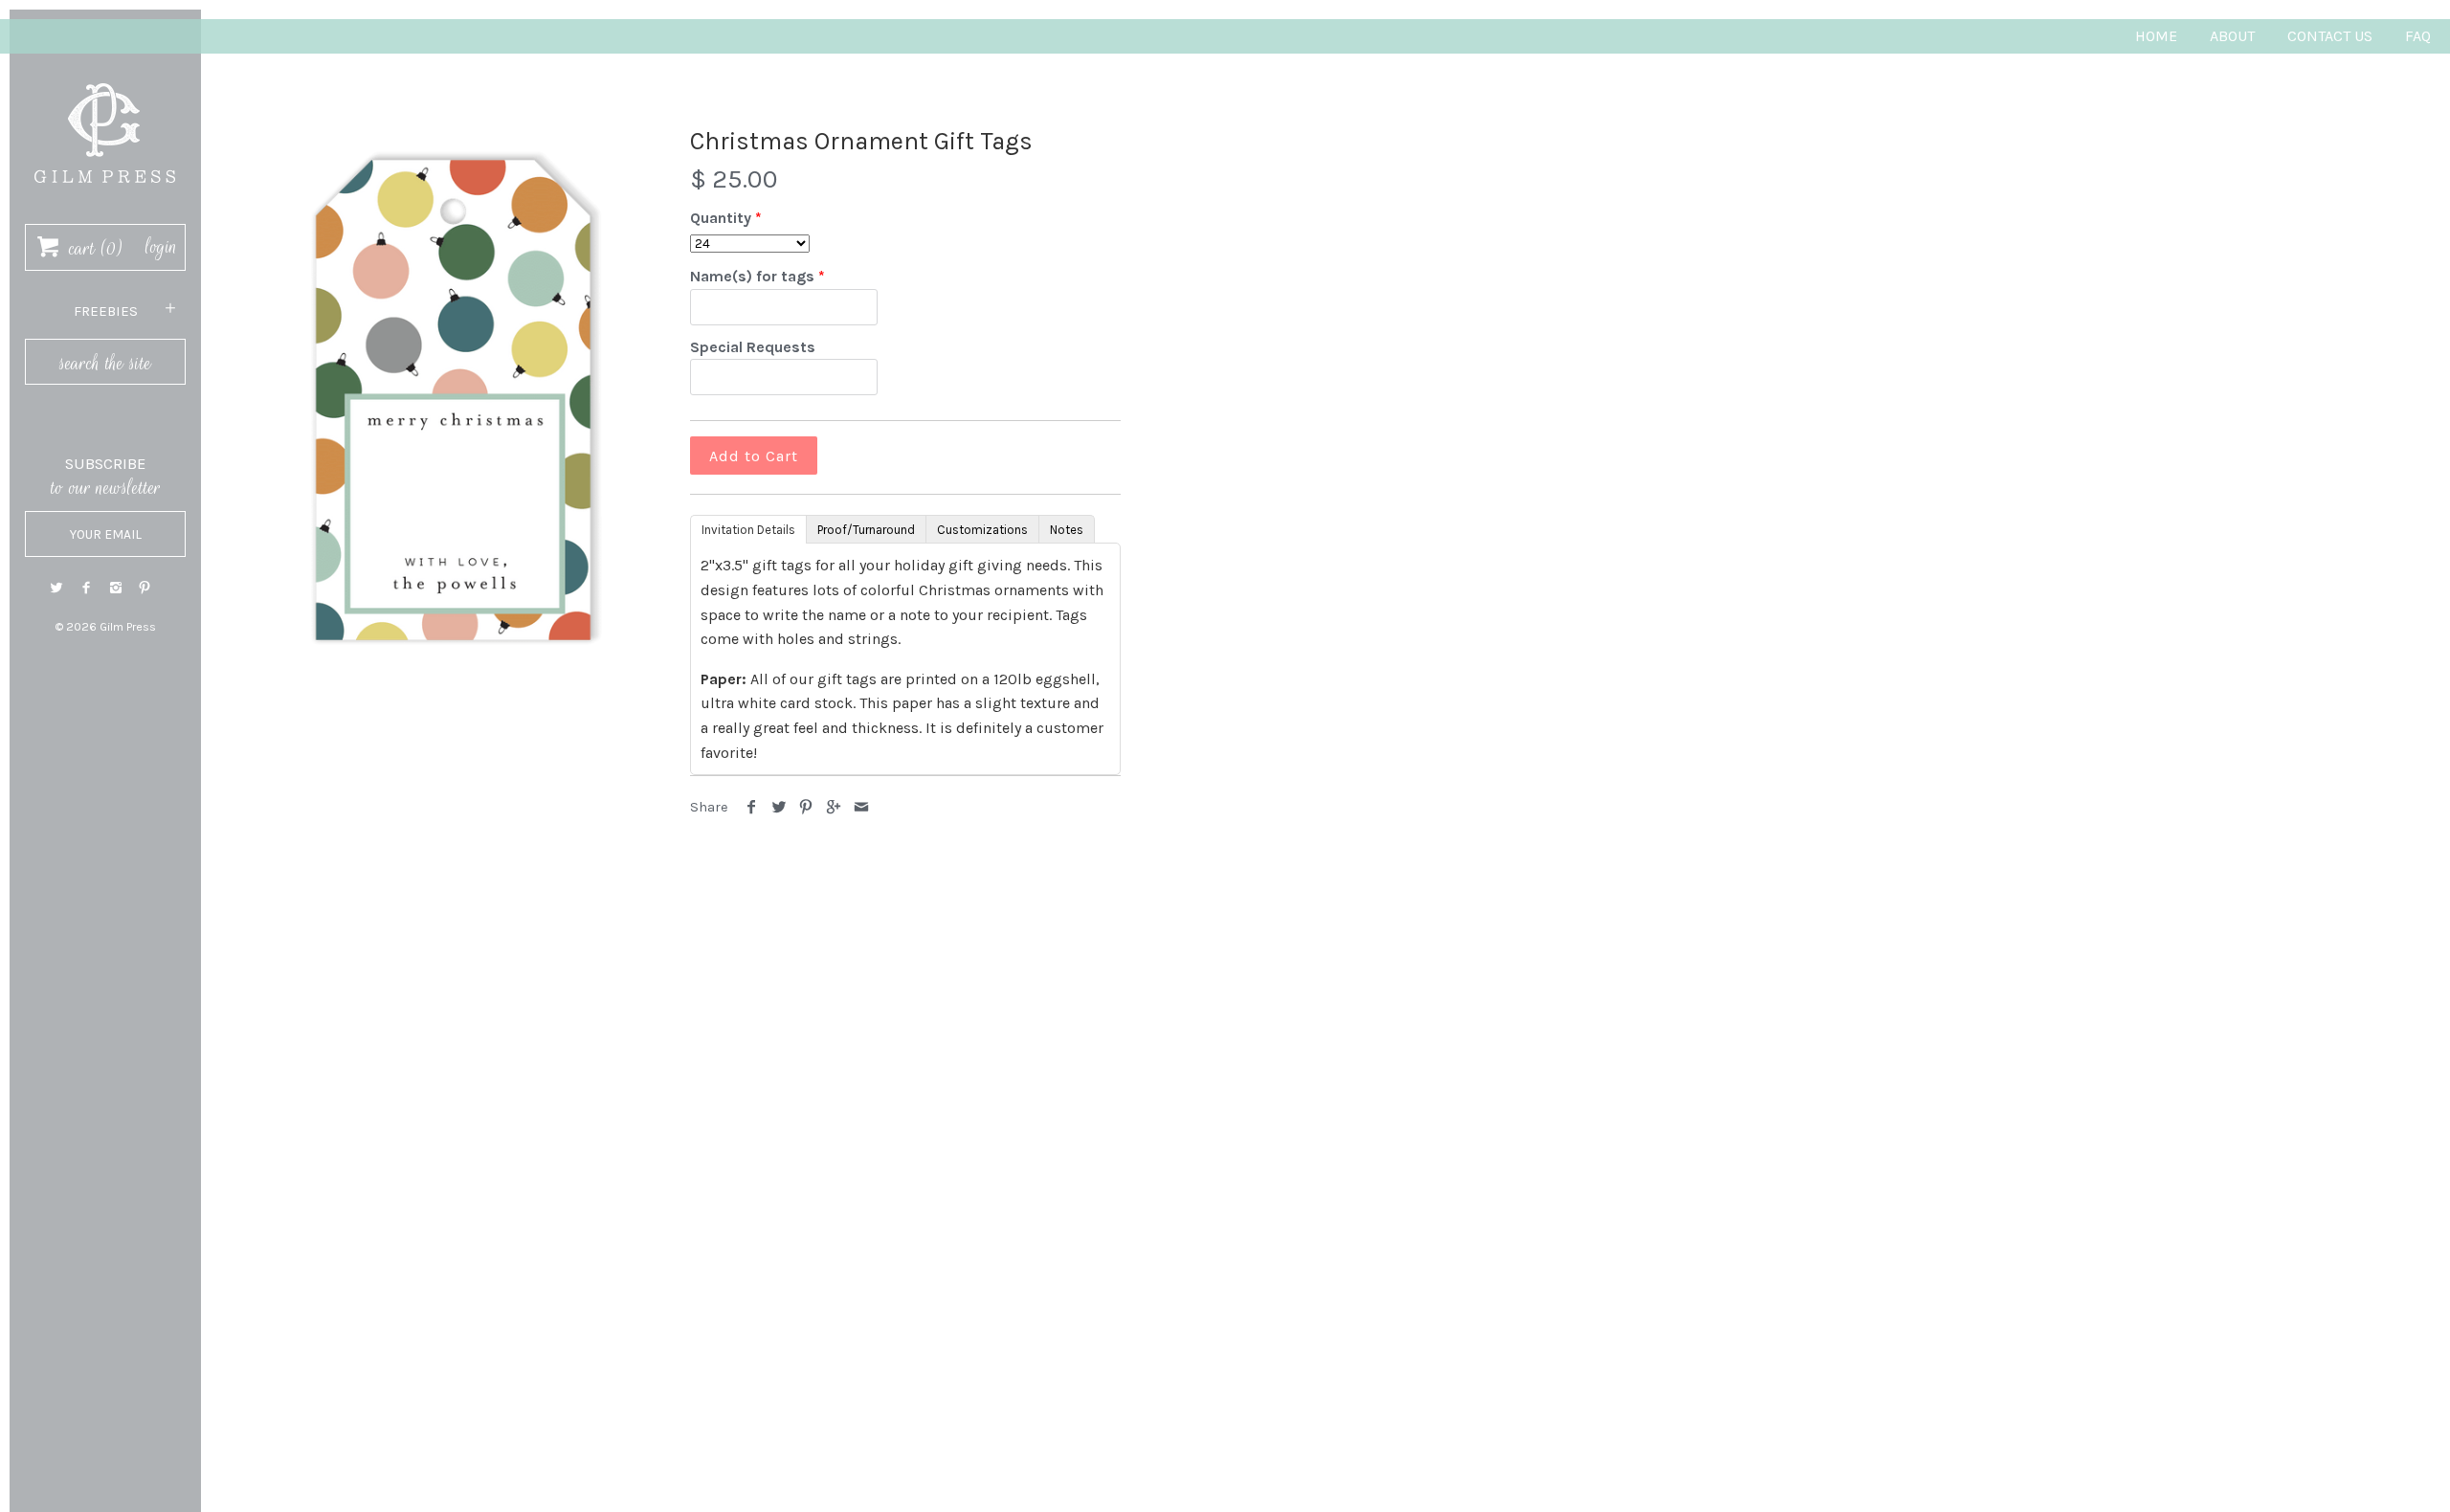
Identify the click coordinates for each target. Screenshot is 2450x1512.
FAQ (2418, 36)
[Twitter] (56, 588)
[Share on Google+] (834, 807)
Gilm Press (128, 627)
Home (2156, 36)
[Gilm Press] (105, 74)
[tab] (748, 528)
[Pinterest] (145, 588)
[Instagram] (116, 588)
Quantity (721, 218)
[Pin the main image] (806, 807)
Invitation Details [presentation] (748, 530)
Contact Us (2330, 36)
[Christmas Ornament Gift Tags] (453, 400)
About (2232, 36)
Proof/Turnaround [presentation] (866, 530)
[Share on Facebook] (752, 807)
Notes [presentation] (1067, 530)
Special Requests (753, 347)
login (161, 247)
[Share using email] (861, 807)
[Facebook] (86, 588)
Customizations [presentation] (982, 530)
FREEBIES (106, 311)
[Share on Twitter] (780, 807)
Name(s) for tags (752, 276)
